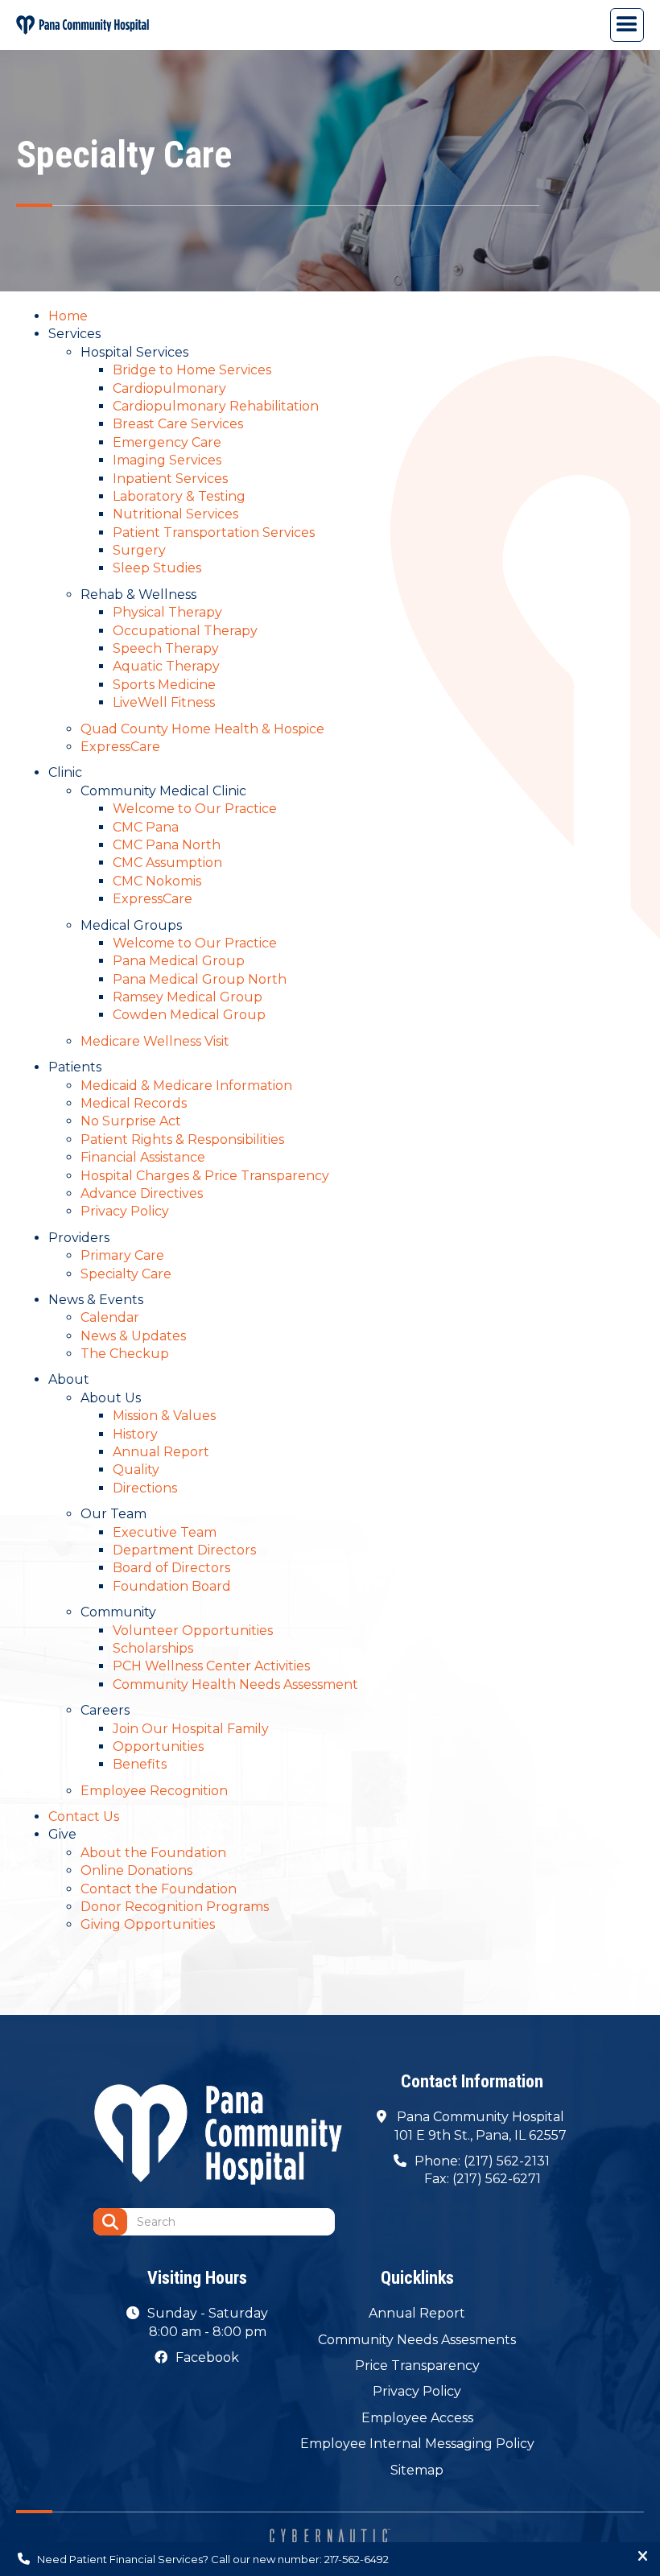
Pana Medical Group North (200, 979)
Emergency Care (167, 442)
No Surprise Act (131, 1121)
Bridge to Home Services (192, 370)
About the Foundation (153, 1853)
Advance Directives (142, 1193)
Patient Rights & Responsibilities (182, 1139)
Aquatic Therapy (166, 666)
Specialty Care (126, 1274)
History (135, 1434)
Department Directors (184, 1550)
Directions (145, 1488)
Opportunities (158, 1746)
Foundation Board (172, 1586)
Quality (136, 1470)
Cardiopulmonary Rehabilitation (216, 406)
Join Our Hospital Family (191, 1729)
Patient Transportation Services (214, 533)
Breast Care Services (178, 424)
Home (68, 316)
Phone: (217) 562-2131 (482, 2161)
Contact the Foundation (159, 1889)
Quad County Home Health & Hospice (202, 729)
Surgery (139, 550)
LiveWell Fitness (164, 702)
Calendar (110, 1317)
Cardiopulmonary (169, 388)
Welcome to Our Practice (195, 809)
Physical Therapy (167, 612)
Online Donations (136, 1870)
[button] (627, 25)
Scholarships (153, 1648)
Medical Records (134, 1103)
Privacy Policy (125, 1211)
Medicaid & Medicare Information (186, 1086)
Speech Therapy (166, 648)
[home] (82, 25)
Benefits (140, 1764)
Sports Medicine (164, 685)
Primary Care (122, 1255)
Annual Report (161, 1452)
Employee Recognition (154, 1791)
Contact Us (84, 1816)
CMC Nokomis (157, 881)
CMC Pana (146, 827)
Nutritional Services (175, 514)
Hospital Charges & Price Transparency (205, 1176)
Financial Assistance (143, 1157)
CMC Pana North (167, 845)
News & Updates (133, 1336)
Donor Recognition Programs (175, 1907)
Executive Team (165, 1532)
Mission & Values (164, 1416)
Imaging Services (167, 460)
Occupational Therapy (185, 631)
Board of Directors (171, 1568)
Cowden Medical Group (189, 1015)
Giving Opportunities (148, 1924)
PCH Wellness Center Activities (211, 1666)
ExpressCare (120, 747)
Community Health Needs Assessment (235, 1684)
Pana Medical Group (179, 961)
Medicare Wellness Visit (155, 1041)
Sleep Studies (157, 568)
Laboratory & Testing (179, 496)
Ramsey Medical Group (188, 997)
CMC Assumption (167, 863)
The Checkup (125, 1354)
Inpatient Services (170, 479)
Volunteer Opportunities (193, 1631)
